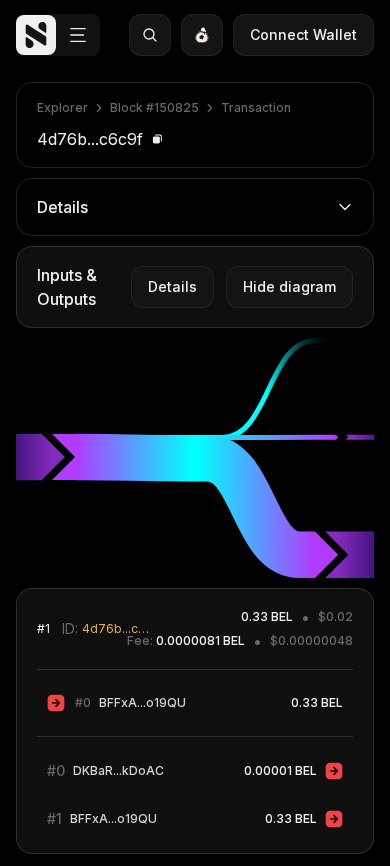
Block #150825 (154, 107)
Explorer (62, 107)
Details (172, 286)
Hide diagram (289, 286)
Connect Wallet (303, 34)
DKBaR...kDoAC (118, 770)
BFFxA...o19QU (142, 702)
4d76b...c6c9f (117, 628)
